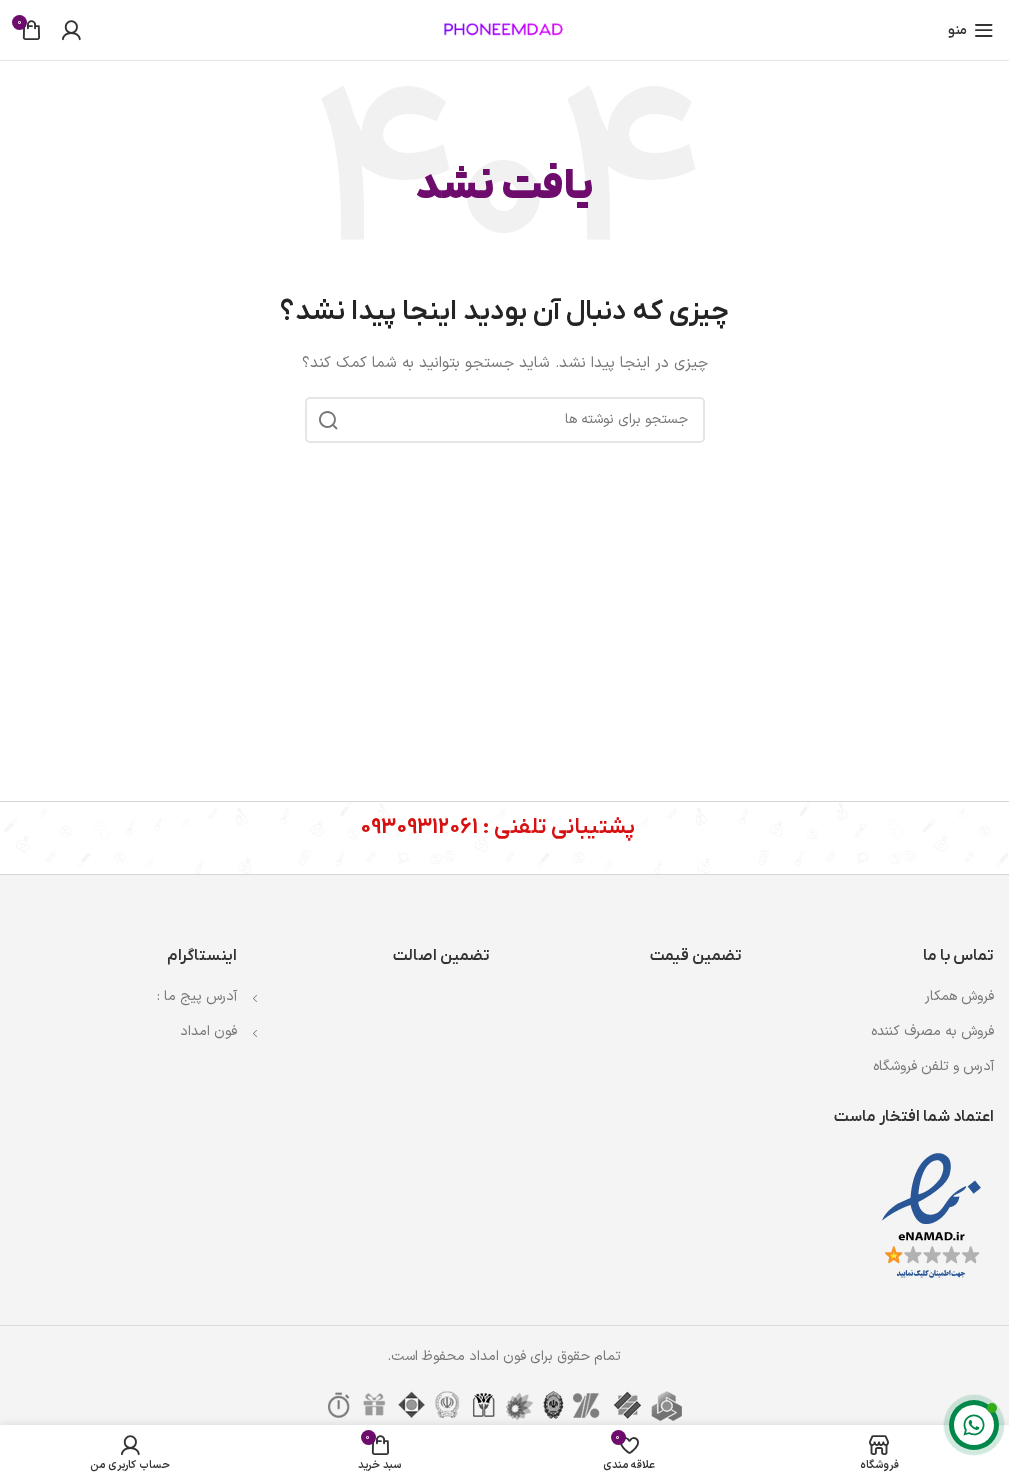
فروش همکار (959, 996)
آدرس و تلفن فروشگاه (933, 1066)
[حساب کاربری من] (71, 30)
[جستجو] (328, 420)
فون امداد (208, 1031)
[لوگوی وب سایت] (505, 29)
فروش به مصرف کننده (932, 1031)
